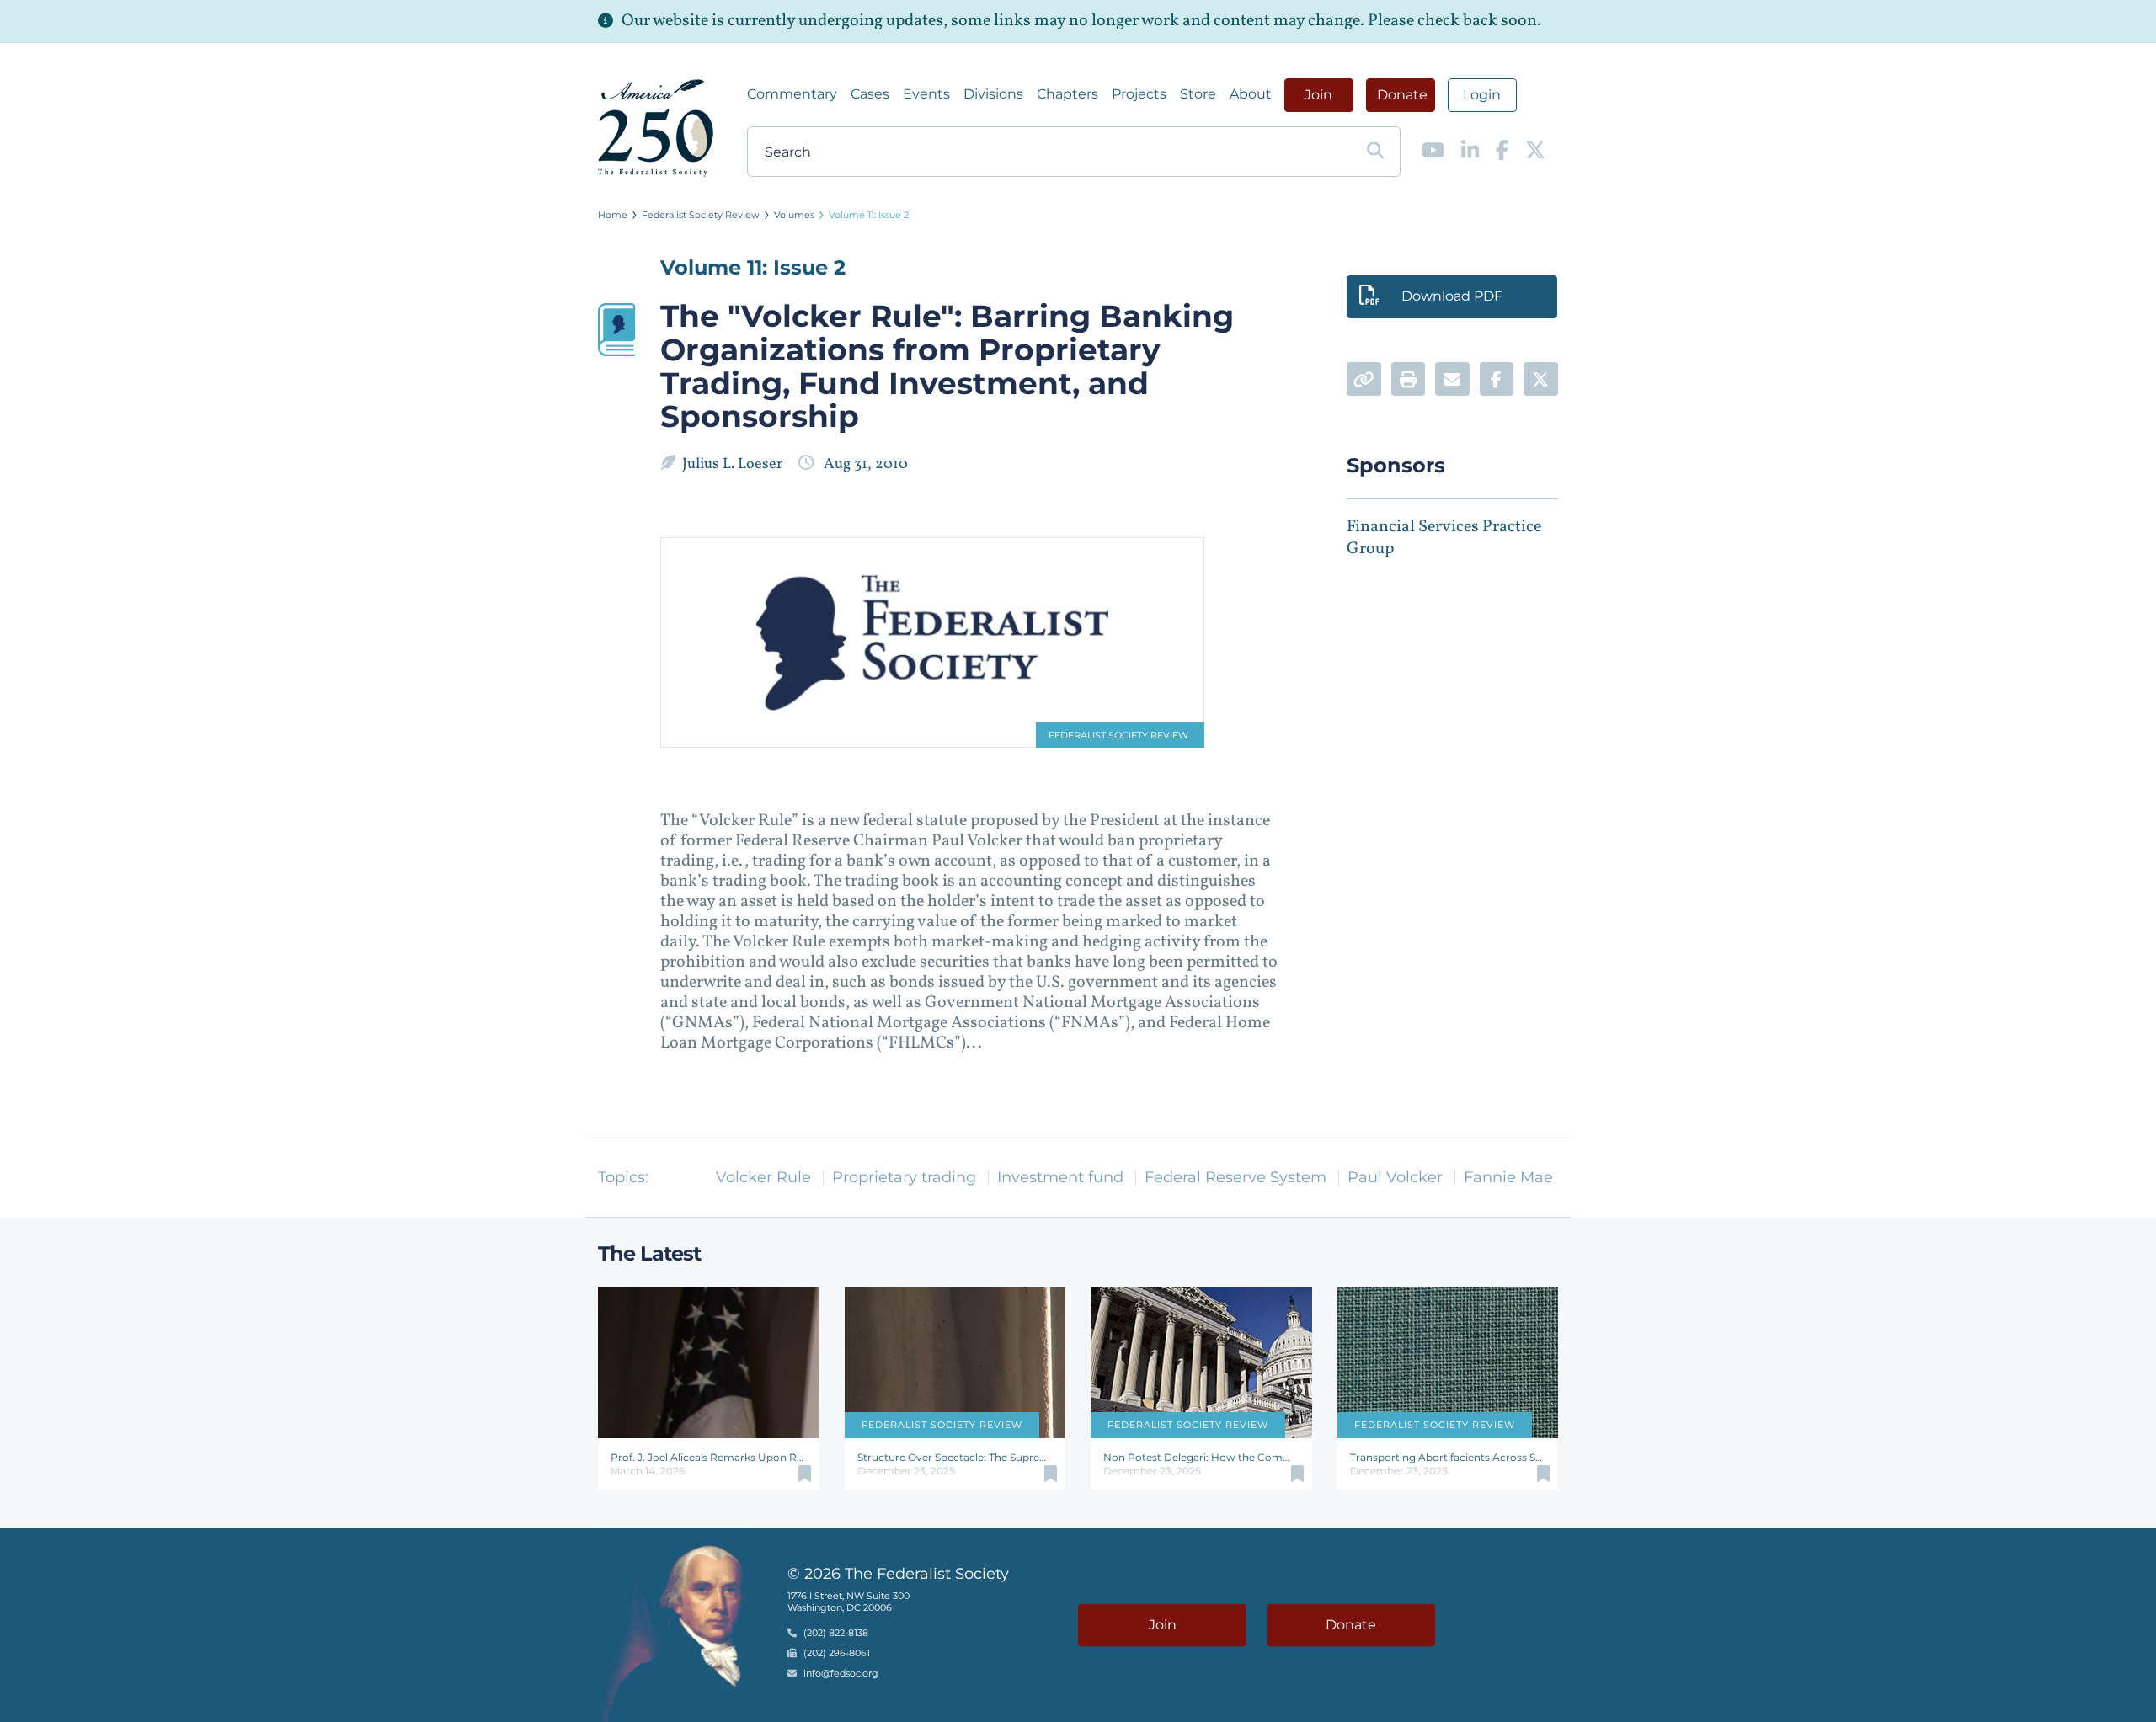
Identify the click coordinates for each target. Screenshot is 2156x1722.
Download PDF (1452, 296)
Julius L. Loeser (734, 464)
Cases (870, 94)
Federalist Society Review (701, 215)
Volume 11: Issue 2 (869, 215)
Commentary (792, 94)
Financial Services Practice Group (1444, 538)
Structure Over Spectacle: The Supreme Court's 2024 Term (955, 1457)
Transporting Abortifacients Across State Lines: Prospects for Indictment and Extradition (1448, 1457)
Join (1318, 95)
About (1251, 94)
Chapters (1067, 94)
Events (926, 94)
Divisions (993, 94)
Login (1482, 95)
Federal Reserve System (1235, 1177)
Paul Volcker (1395, 1177)
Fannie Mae (1508, 1177)
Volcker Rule (763, 1177)
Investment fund (1060, 1177)
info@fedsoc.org (841, 1673)
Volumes (794, 215)
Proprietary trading (904, 1177)
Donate (1402, 95)
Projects (1139, 94)
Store (1198, 94)
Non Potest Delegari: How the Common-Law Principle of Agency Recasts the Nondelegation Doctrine (1201, 1457)
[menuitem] (792, 94)
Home (613, 215)
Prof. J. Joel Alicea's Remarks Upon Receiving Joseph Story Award (709, 1457)
